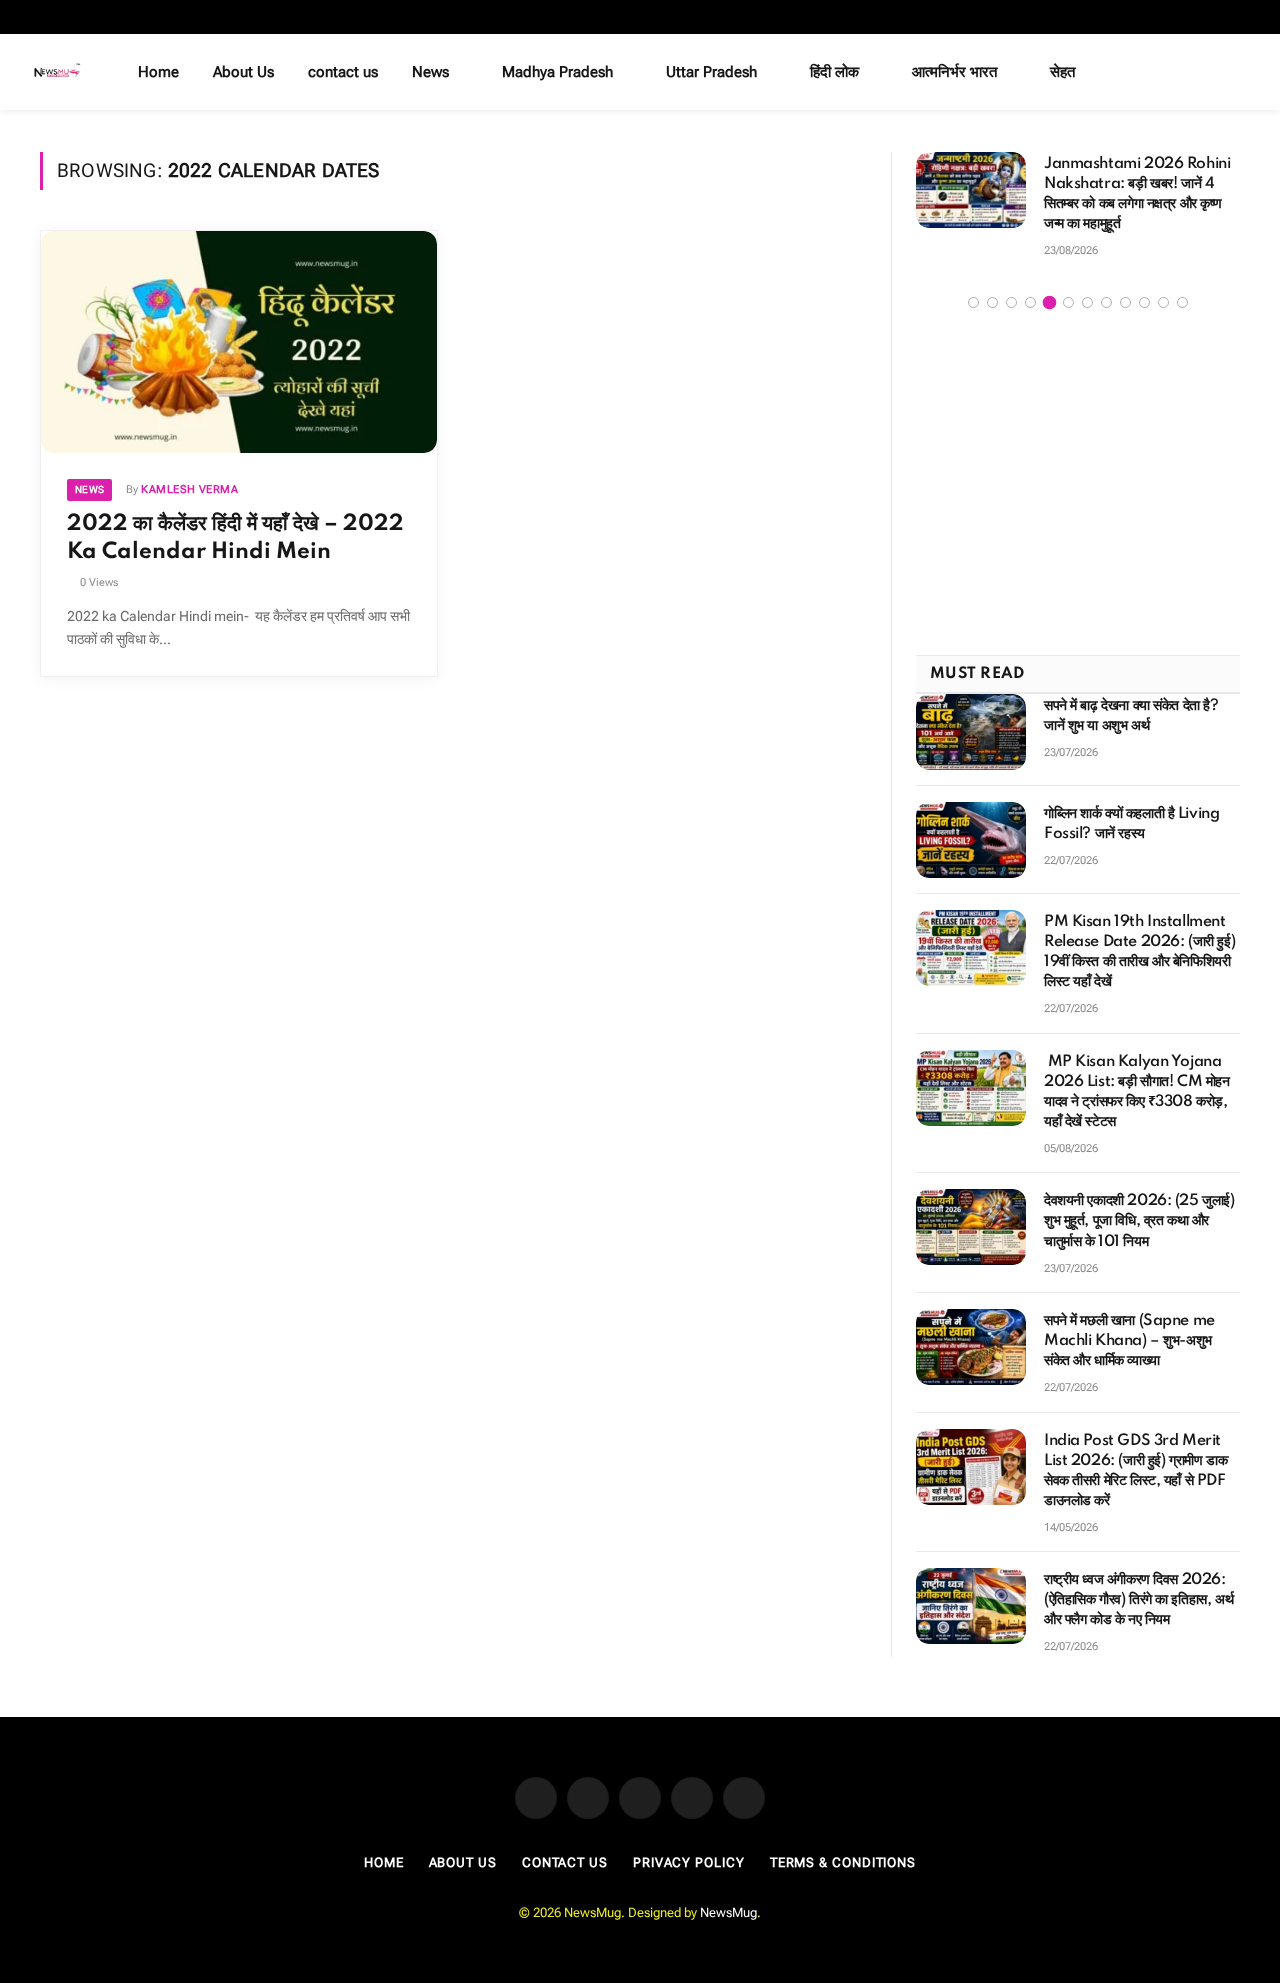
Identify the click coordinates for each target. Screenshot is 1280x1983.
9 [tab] (1125, 302)
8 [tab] (1106, 302)
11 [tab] (1163, 302)
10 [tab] (1144, 302)
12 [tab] (1182, 302)
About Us (243, 72)
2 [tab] (992, 302)
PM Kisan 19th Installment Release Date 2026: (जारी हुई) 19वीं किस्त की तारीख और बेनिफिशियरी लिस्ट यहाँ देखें (1139, 952)
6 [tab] (1068, 302)
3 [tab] (1011, 302)
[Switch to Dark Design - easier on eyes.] (1213, 72)
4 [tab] (1030, 302)
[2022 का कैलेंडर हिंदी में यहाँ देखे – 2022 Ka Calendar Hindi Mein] (239, 342)
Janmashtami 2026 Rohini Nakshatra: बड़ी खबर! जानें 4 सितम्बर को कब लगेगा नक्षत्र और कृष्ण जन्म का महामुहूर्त (1137, 194)
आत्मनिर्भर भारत (954, 72)
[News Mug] (58, 72)
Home (158, 72)
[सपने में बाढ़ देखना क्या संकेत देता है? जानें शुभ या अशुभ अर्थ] (971, 732)
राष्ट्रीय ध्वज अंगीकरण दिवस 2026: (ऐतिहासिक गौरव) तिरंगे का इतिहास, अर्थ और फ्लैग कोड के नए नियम (1138, 1600)
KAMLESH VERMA (189, 489)
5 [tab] (1049, 302)
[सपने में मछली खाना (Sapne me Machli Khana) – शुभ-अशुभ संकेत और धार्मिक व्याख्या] (971, 1347)
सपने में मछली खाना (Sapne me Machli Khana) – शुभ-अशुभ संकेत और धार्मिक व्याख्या (1129, 1341)
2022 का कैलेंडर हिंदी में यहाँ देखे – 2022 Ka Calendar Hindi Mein (235, 537)
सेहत (1062, 72)
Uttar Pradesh (711, 72)
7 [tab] (1087, 302)
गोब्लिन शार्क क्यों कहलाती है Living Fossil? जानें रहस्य (1131, 824)
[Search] (1242, 72)
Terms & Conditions (843, 1862)
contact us (343, 72)
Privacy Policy (689, 1862)
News (430, 72)
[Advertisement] (1078, 485)
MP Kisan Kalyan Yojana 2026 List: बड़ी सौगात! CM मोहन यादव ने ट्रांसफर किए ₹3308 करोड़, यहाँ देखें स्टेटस (1137, 1092)
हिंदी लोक (834, 72)
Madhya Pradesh (557, 72)
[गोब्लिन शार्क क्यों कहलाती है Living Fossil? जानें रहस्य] (971, 840)
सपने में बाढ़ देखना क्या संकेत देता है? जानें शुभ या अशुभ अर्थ (1131, 716)
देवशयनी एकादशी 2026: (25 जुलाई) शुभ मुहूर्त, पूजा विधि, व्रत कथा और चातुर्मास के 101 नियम (1139, 1221)
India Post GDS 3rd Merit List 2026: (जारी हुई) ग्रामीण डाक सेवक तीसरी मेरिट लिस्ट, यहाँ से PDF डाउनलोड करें (1135, 1471)
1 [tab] (973, 302)
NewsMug (728, 1912)
